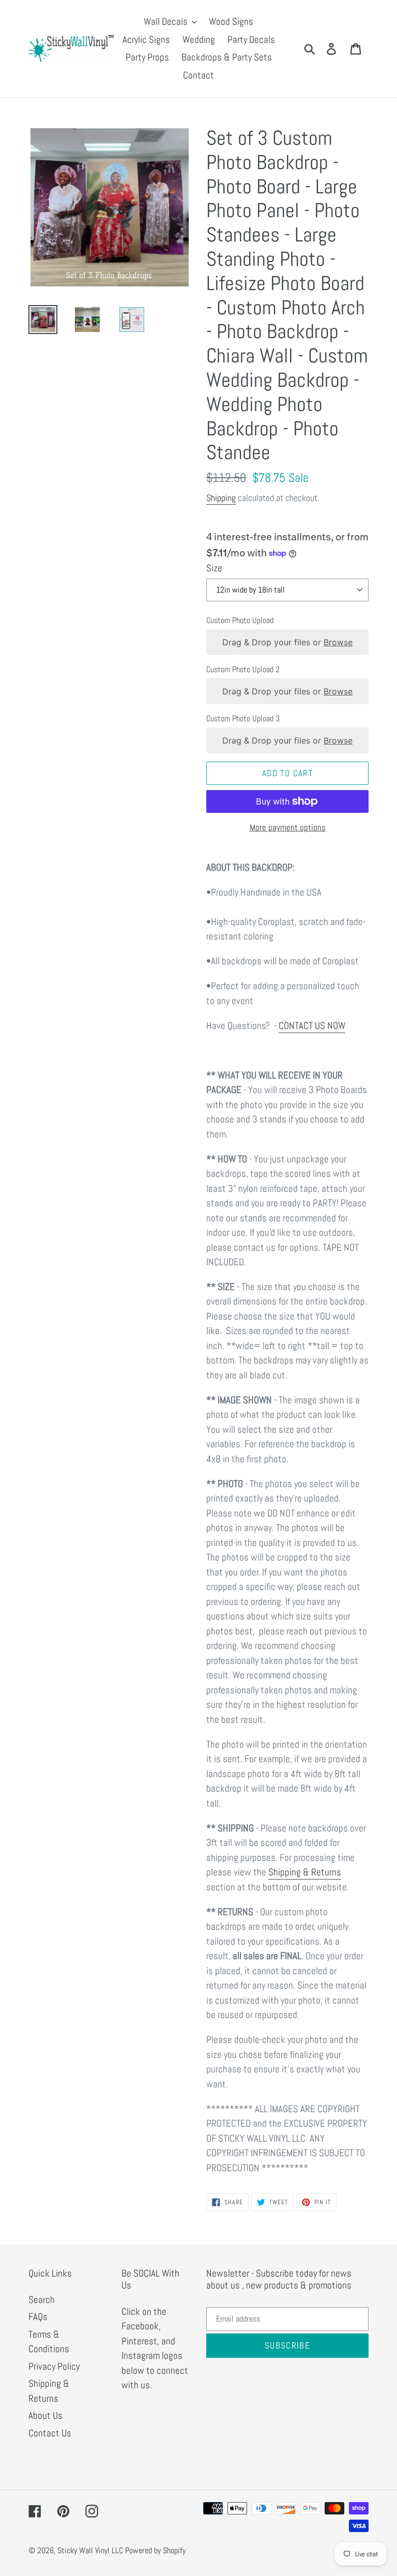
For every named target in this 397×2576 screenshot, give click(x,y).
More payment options (288, 827)
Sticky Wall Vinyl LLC (90, 2550)
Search (42, 2300)
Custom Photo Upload (240, 620)
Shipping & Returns (305, 1872)
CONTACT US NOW (312, 1026)
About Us (45, 2415)
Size (214, 568)
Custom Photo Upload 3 (243, 718)
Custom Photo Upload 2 (243, 669)
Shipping (221, 498)
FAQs (38, 2317)
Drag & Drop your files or (287, 642)
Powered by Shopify (155, 2550)
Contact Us (50, 2433)
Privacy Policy (54, 2366)
